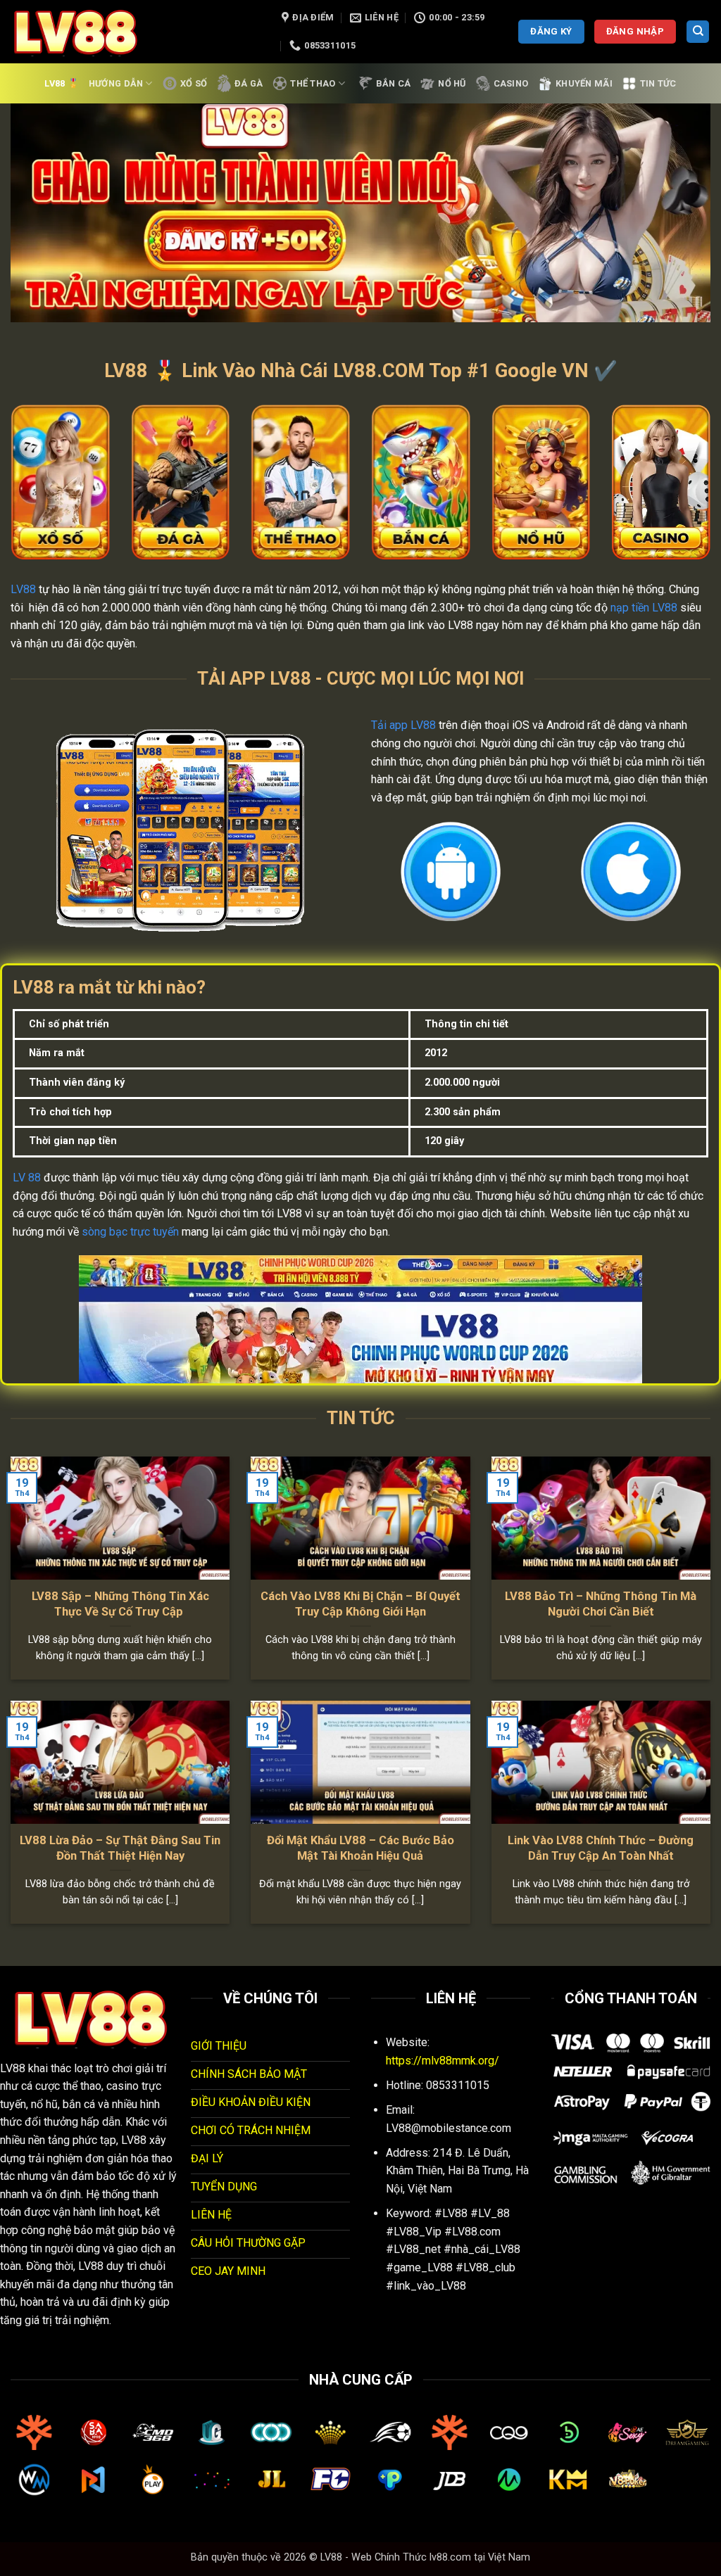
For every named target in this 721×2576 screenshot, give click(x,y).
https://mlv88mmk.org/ (443, 2061)
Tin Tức (658, 83)
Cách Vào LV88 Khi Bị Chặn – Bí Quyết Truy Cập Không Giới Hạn (360, 1604)
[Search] (698, 32)
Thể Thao (313, 83)
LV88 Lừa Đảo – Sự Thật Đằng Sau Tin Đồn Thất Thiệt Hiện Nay (120, 1848)
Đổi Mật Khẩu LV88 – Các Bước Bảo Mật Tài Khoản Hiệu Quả (360, 1848)
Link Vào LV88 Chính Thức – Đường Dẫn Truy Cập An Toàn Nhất (601, 1848)
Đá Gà (249, 83)
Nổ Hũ (452, 83)
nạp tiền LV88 (644, 608)
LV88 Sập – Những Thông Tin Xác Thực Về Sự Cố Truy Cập (120, 1604)
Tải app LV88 (403, 725)
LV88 (23, 589)
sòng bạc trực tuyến (130, 1232)
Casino (511, 83)
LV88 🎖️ (62, 83)
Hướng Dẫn (116, 83)
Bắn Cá (394, 83)
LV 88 (27, 1178)
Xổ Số (194, 83)
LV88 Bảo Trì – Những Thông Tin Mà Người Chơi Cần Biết (601, 1604)
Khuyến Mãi (584, 83)
